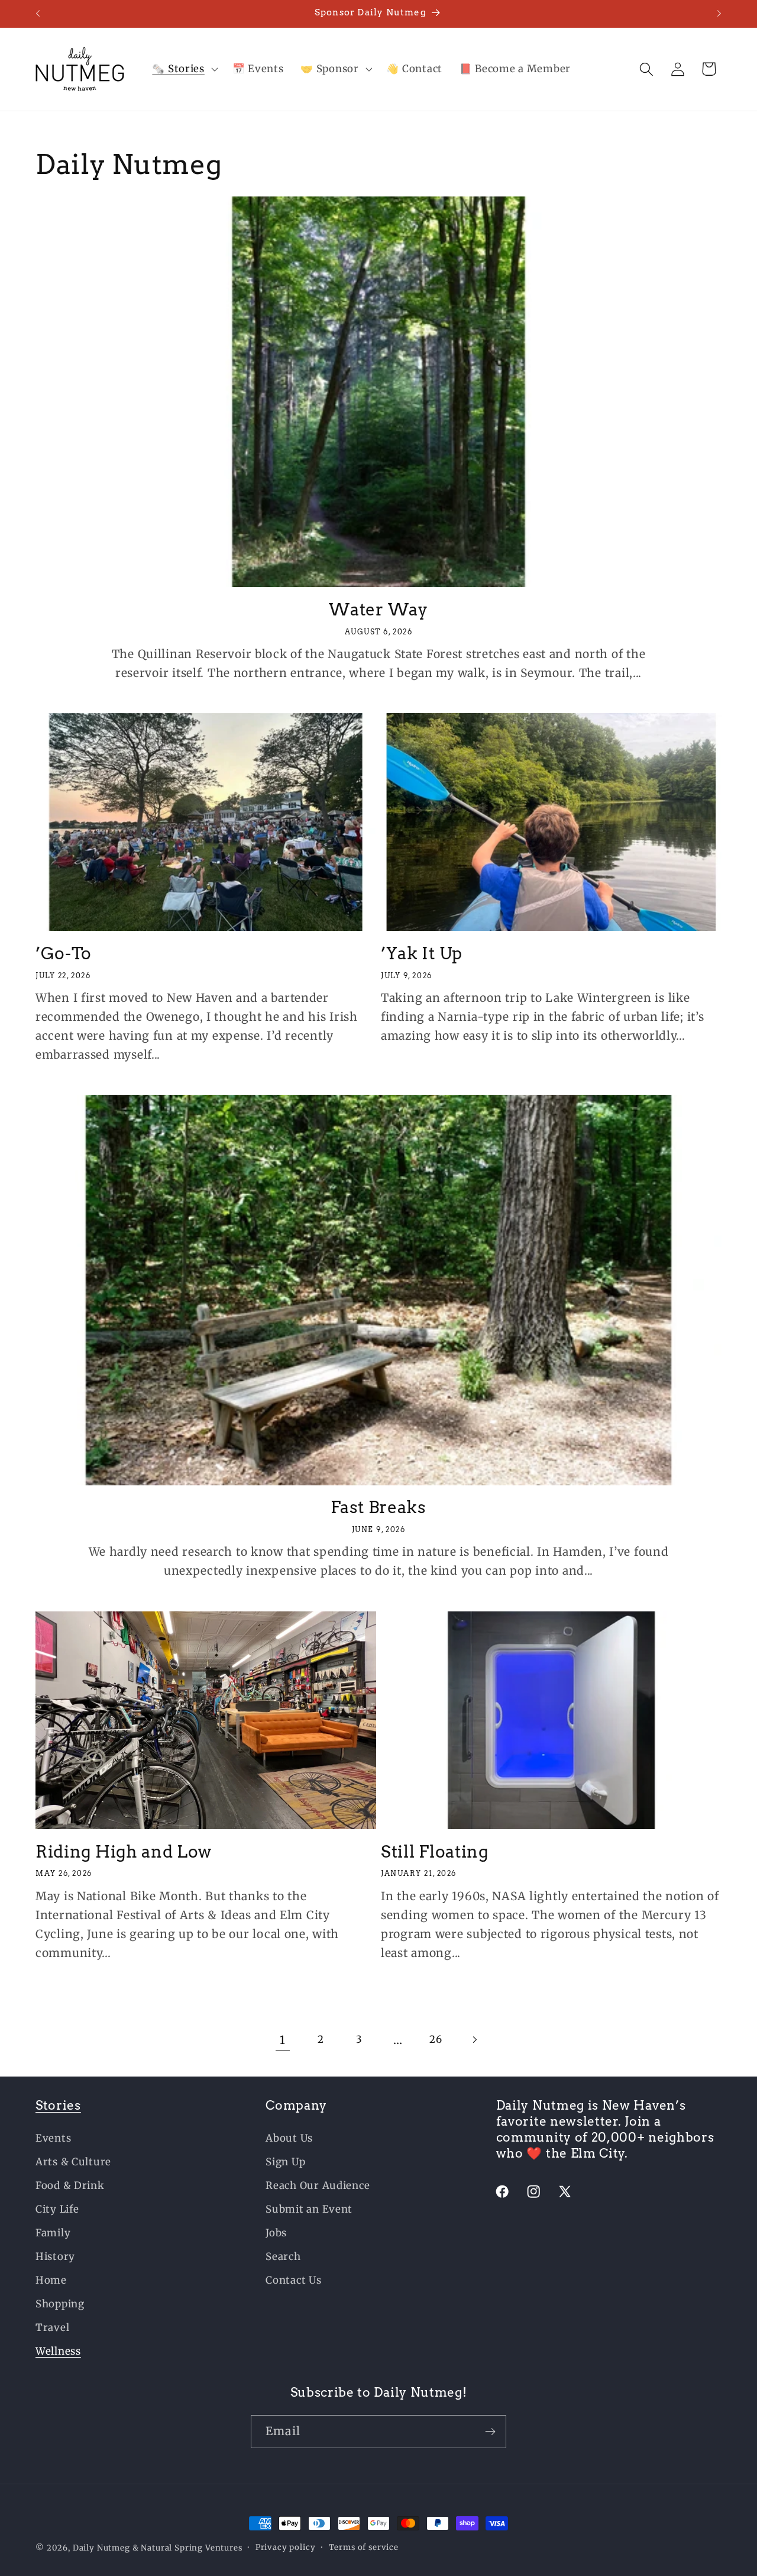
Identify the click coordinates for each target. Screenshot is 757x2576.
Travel (52, 2327)
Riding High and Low (124, 1852)
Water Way (378, 609)
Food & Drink (70, 2185)
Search (283, 2256)
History (55, 2256)
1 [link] (283, 2040)
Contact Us (293, 2280)
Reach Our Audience (318, 2185)
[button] (184, 69)
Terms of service (364, 2547)
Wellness (58, 2351)
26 (436, 2039)
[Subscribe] (490, 2432)
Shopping (60, 2304)
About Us (289, 2138)
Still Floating (435, 1852)
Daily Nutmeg (101, 2548)
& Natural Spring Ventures (187, 2548)
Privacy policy (286, 2547)
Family (53, 2233)
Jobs (276, 2233)
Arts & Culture (73, 2162)
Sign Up (285, 2162)
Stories (58, 2105)
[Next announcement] (719, 14)
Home (51, 2280)
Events (53, 2138)
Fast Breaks (378, 1508)
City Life (57, 2209)
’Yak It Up (422, 953)
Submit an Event (309, 2209)
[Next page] (475, 2040)
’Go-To (64, 953)
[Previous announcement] (38, 14)
